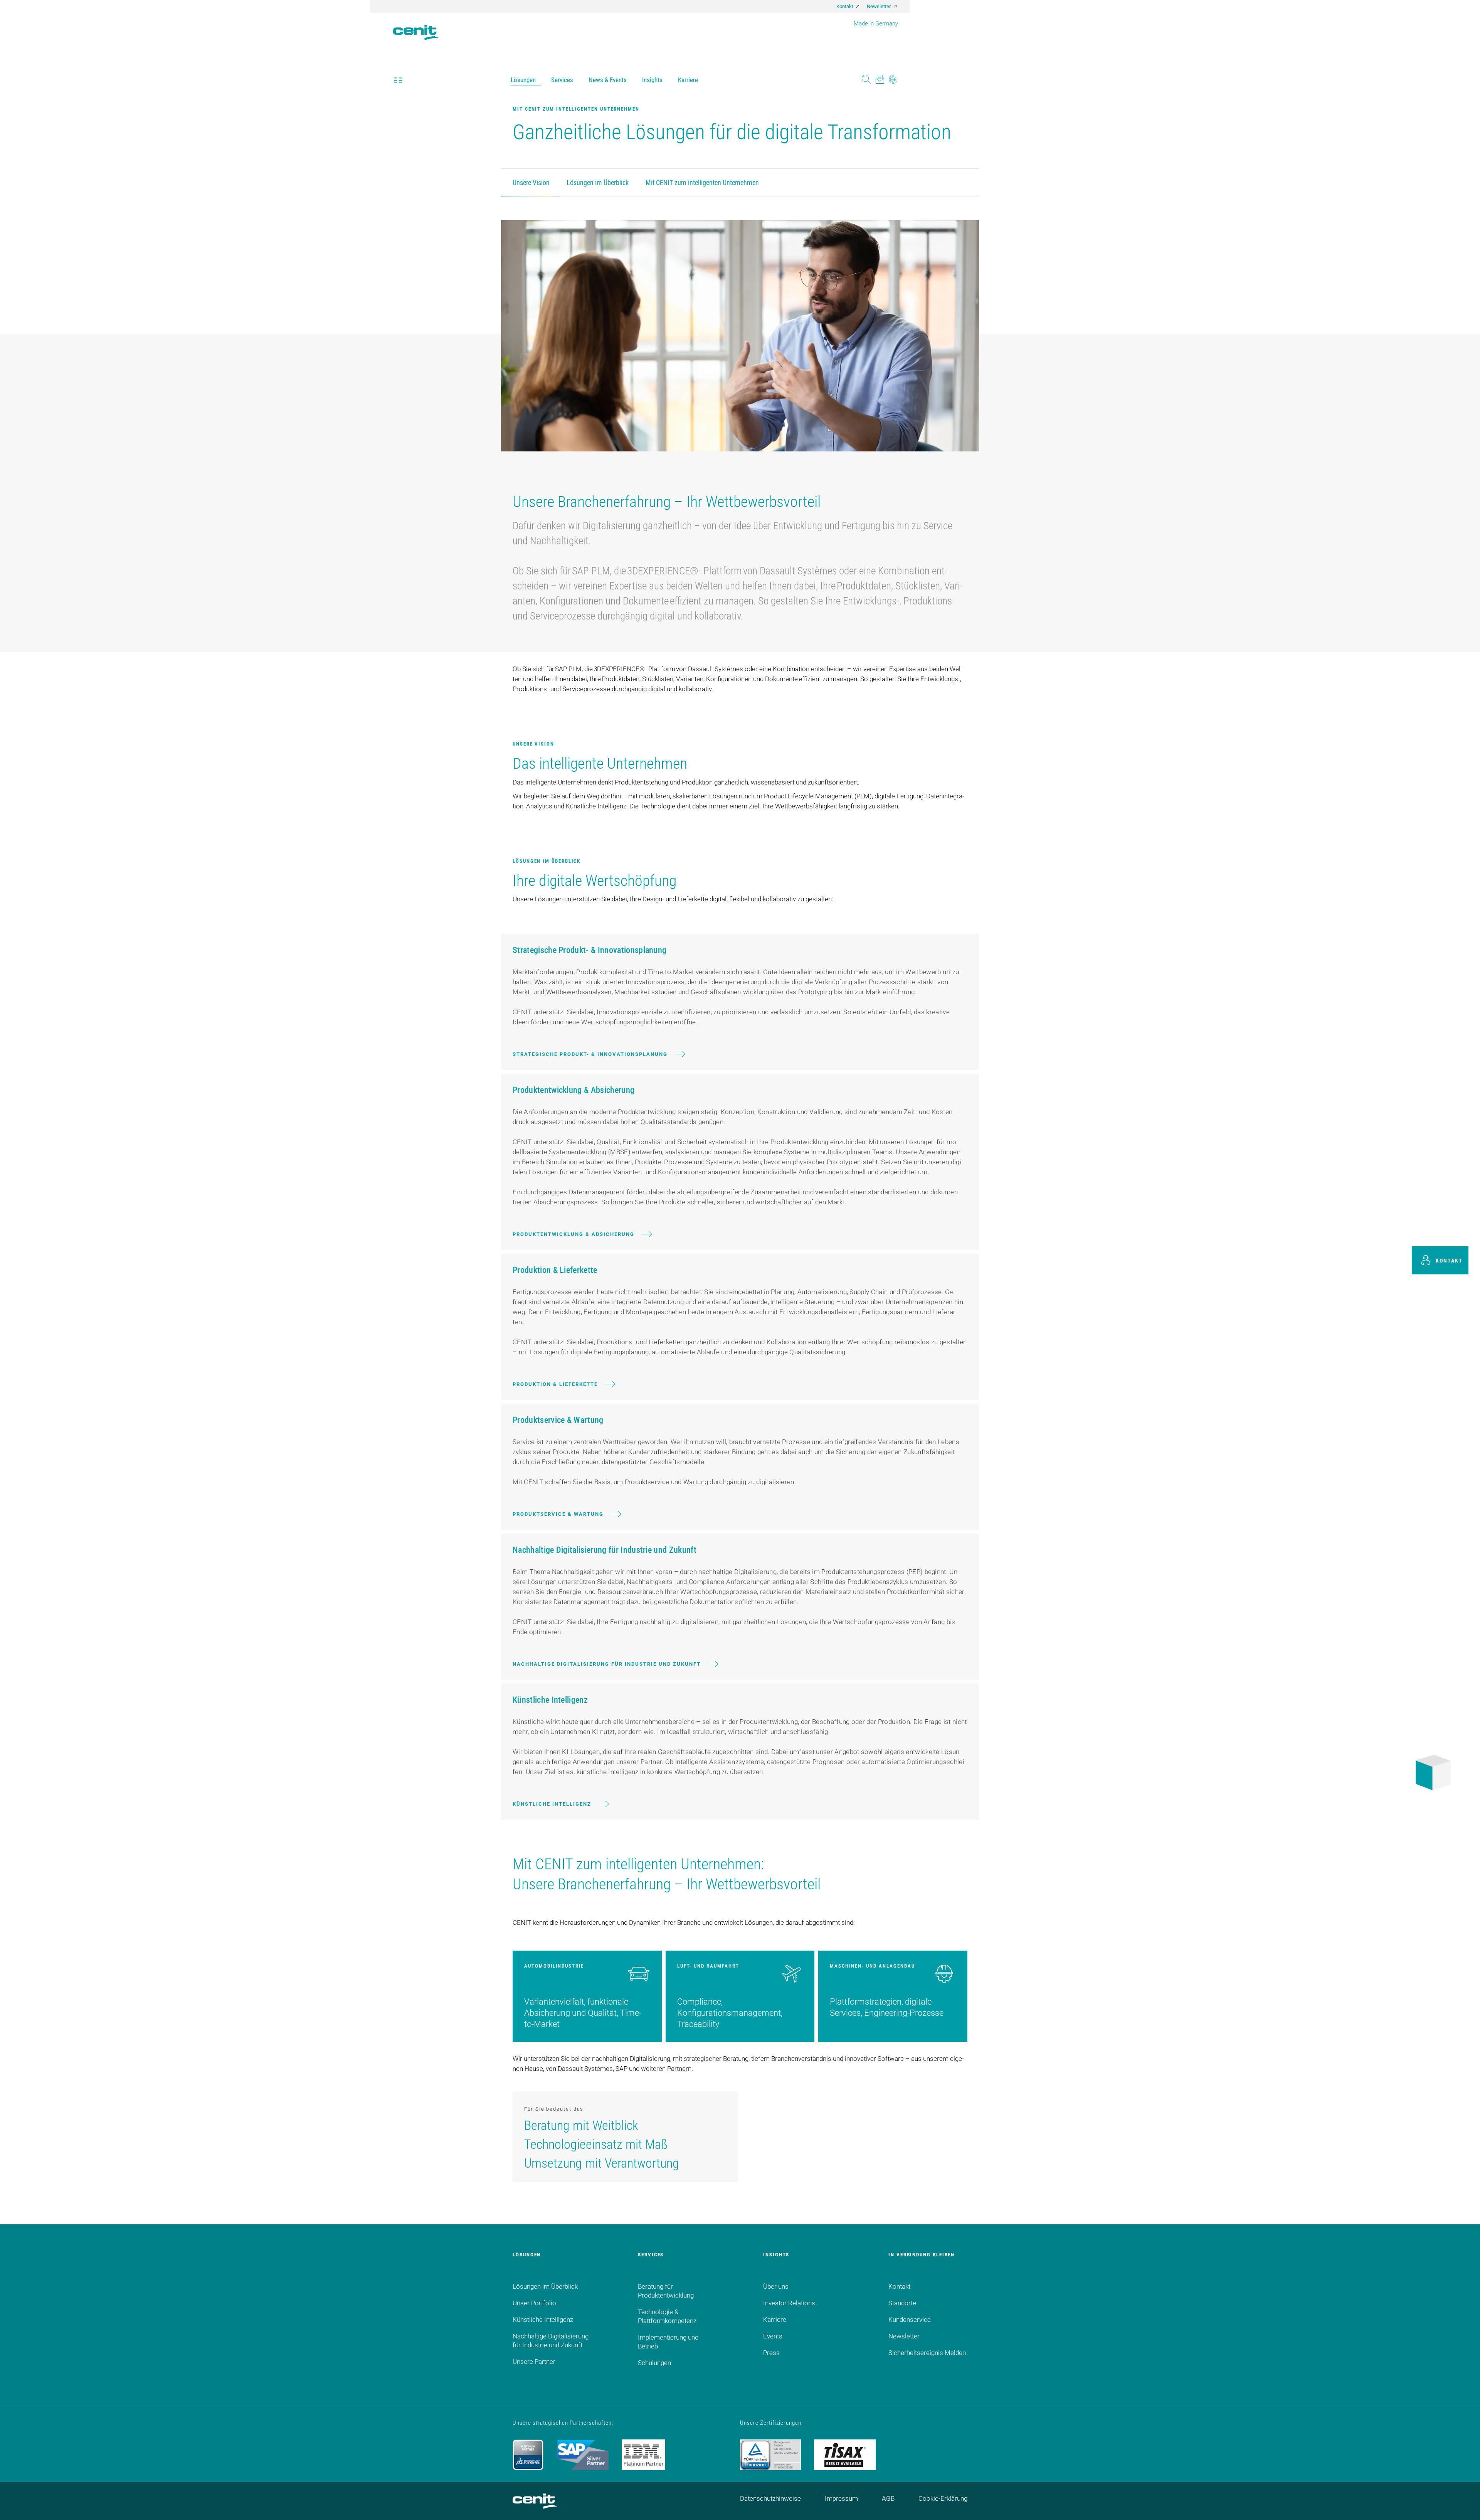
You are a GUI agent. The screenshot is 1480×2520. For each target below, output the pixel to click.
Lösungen (523, 80)
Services (562, 80)
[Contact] (880, 80)
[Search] (866, 80)
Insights (652, 80)
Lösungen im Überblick (598, 183)
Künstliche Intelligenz (552, 1804)
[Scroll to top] (1465, 2505)
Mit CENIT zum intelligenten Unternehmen (702, 183)
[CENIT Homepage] (416, 27)
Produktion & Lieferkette (555, 1384)
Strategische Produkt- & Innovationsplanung (590, 1054)
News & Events (608, 80)
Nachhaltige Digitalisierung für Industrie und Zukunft (607, 1664)
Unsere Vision (531, 183)
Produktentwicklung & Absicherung (573, 1234)
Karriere (688, 80)
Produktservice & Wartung (558, 1514)
